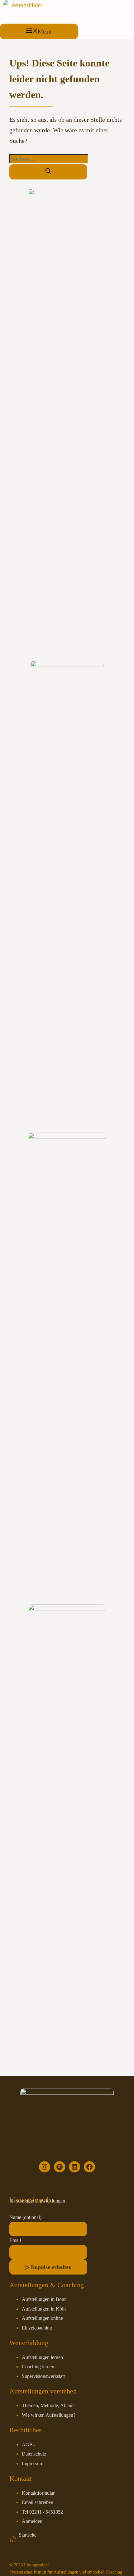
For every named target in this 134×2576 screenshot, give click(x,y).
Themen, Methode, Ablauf (48, 2406)
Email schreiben (38, 2502)
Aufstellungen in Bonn (44, 2299)
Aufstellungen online (42, 2318)
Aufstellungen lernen (42, 2357)
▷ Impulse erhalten (48, 2267)
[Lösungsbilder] (23, 5)
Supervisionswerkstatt (43, 2376)
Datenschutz (34, 2454)
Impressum (33, 2464)
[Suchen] (48, 172)
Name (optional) (25, 2217)
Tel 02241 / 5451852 (42, 2512)
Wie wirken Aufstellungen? (49, 2415)
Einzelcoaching (37, 2328)
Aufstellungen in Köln (44, 2309)
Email (15, 2240)
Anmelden (32, 2521)
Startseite (28, 2535)
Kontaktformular (38, 2493)
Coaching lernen (38, 2367)
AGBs (28, 2445)
